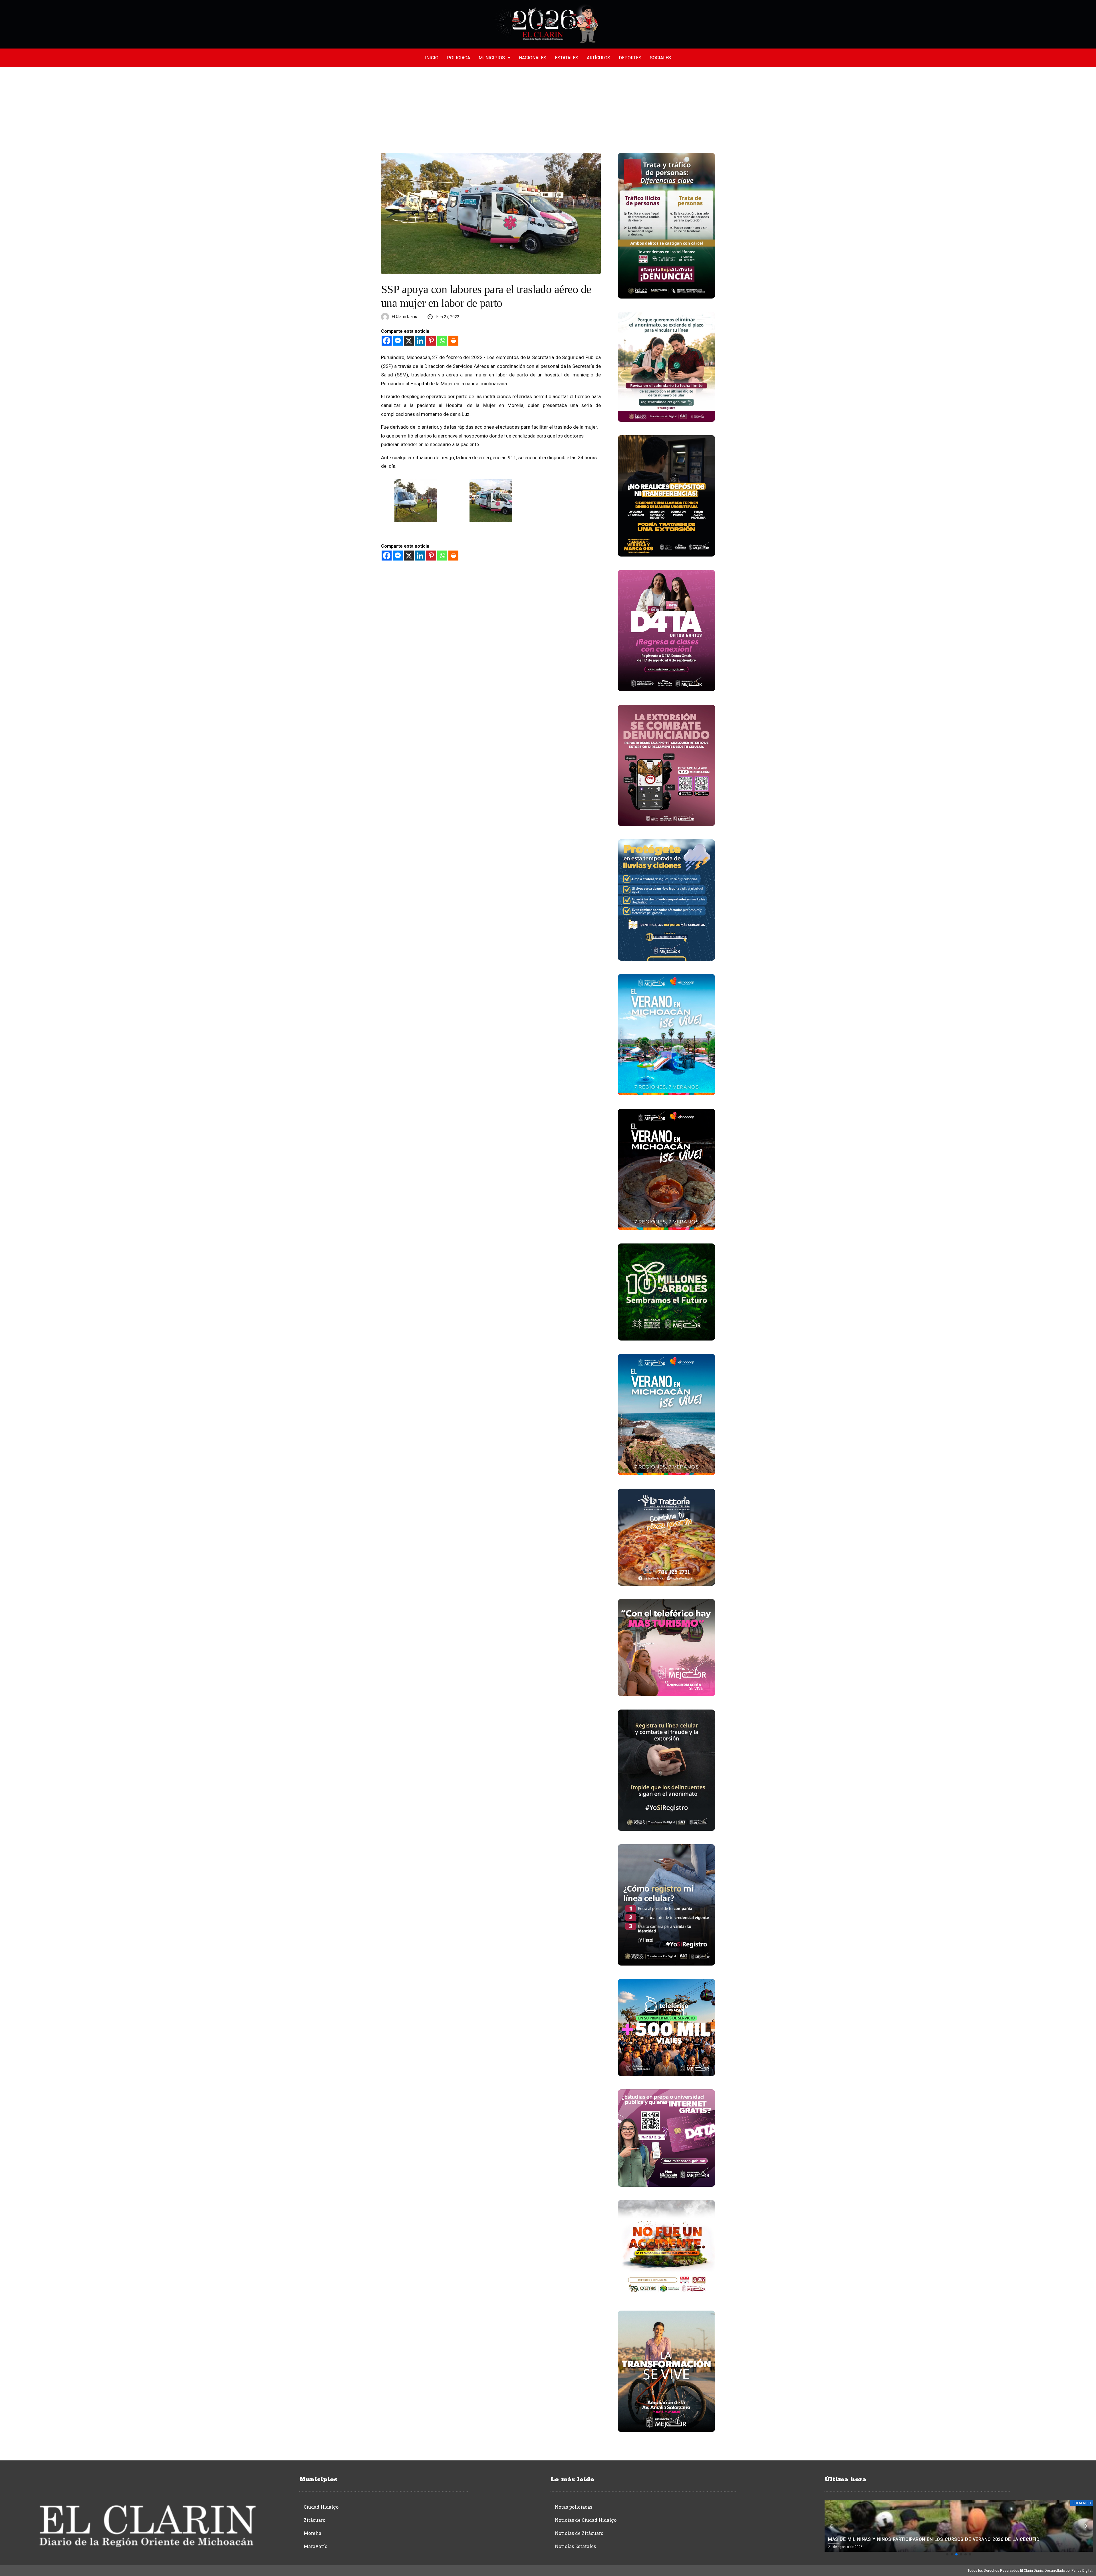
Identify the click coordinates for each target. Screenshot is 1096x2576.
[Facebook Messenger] (398, 341)
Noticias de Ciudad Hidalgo (586, 2520)
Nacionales (533, 58)
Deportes (630, 58)
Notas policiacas (574, 2507)
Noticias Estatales (575, 2546)
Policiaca (459, 58)
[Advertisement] (548, 110)
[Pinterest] (431, 341)
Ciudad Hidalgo (321, 2507)
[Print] (453, 341)
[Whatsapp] (442, 341)
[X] (409, 341)
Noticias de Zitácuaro (579, 2533)
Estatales (567, 58)
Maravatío (316, 2546)
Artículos (599, 58)
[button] (947, 2554)
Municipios (492, 58)
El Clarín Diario (405, 317)
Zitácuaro (315, 2520)
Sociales (660, 58)
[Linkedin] (420, 341)
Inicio (432, 58)
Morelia (313, 2533)
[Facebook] (387, 341)
